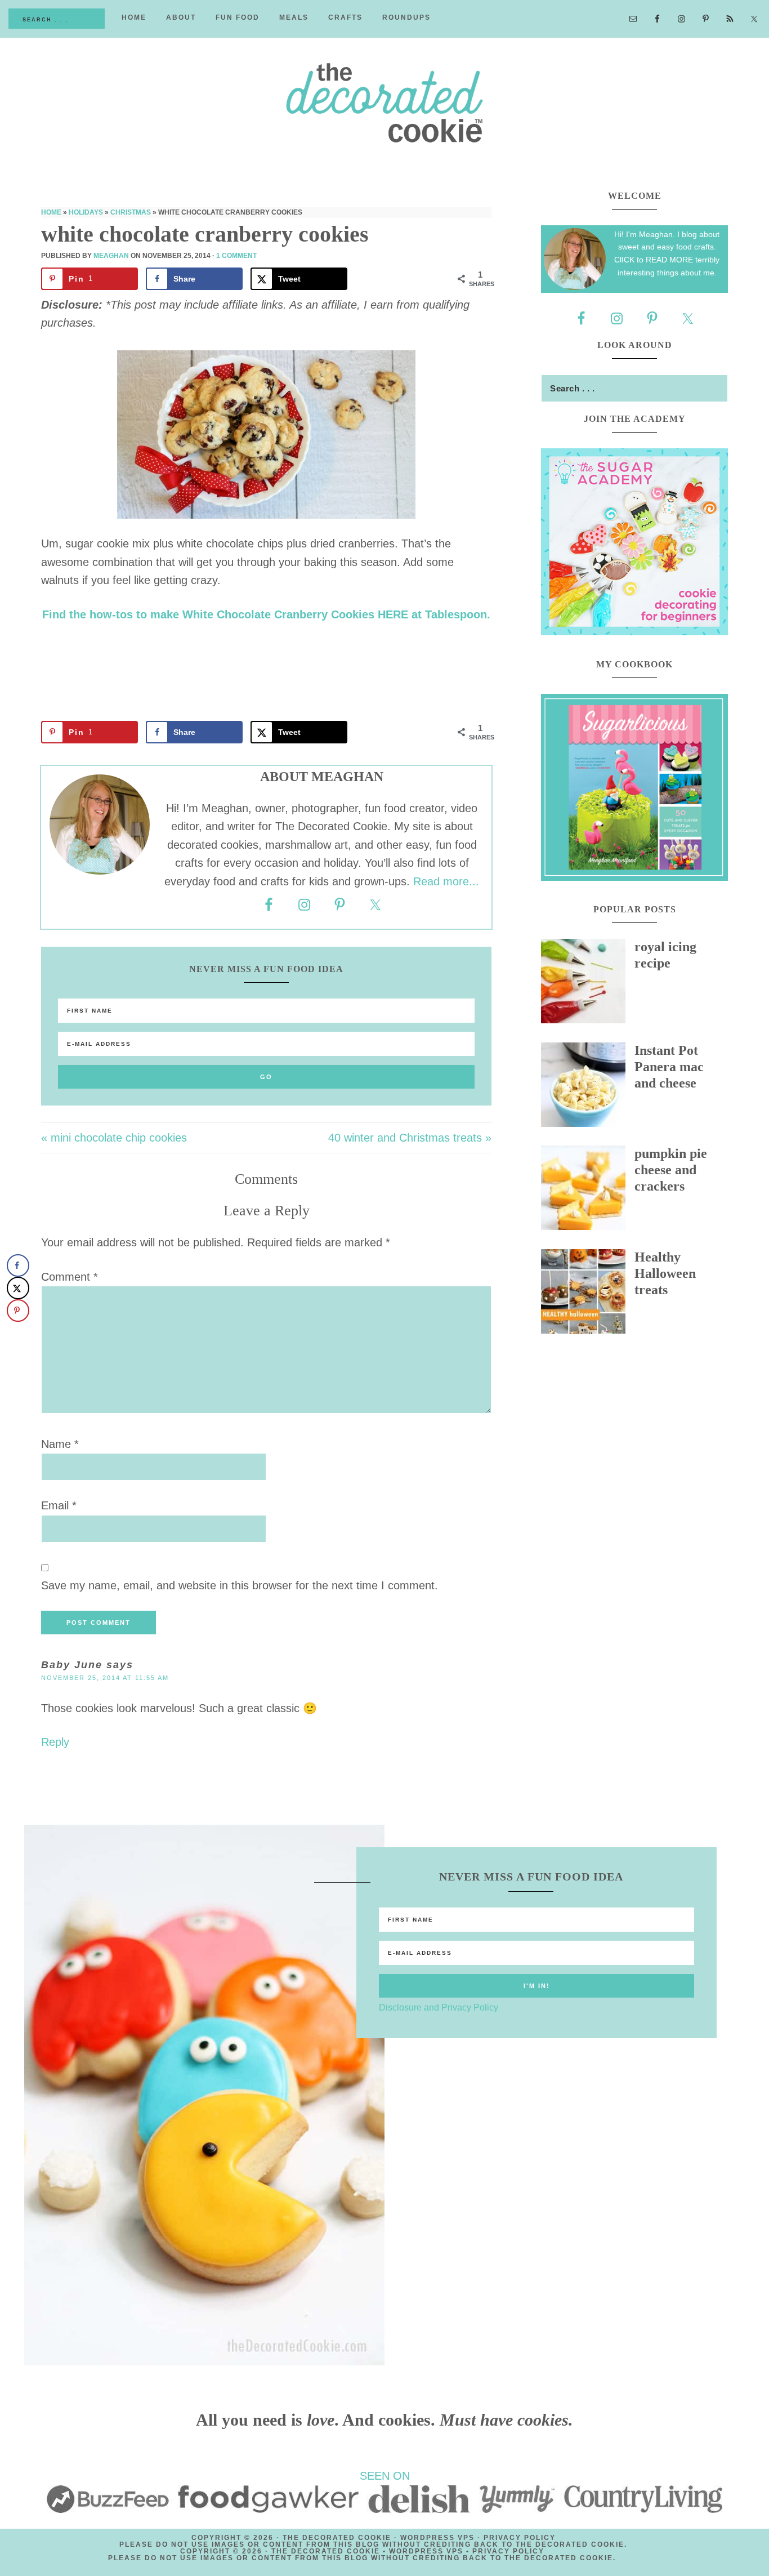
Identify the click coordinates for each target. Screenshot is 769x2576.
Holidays (86, 212)
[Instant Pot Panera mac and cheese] (588, 1088)
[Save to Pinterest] (18, 1311)
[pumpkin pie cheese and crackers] (588, 1191)
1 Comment (236, 256)
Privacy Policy (520, 2538)
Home (51, 212)
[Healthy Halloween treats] (588, 1294)
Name (60, 1444)
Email (59, 1505)
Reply (55, 1742)
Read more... (446, 881)
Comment (70, 1277)
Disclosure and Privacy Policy (439, 2007)
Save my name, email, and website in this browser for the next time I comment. (240, 1585)
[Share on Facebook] (18, 1265)
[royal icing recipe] (588, 984)
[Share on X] (18, 1288)
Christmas (131, 212)
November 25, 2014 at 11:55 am (105, 1678)
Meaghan (111, 256)
